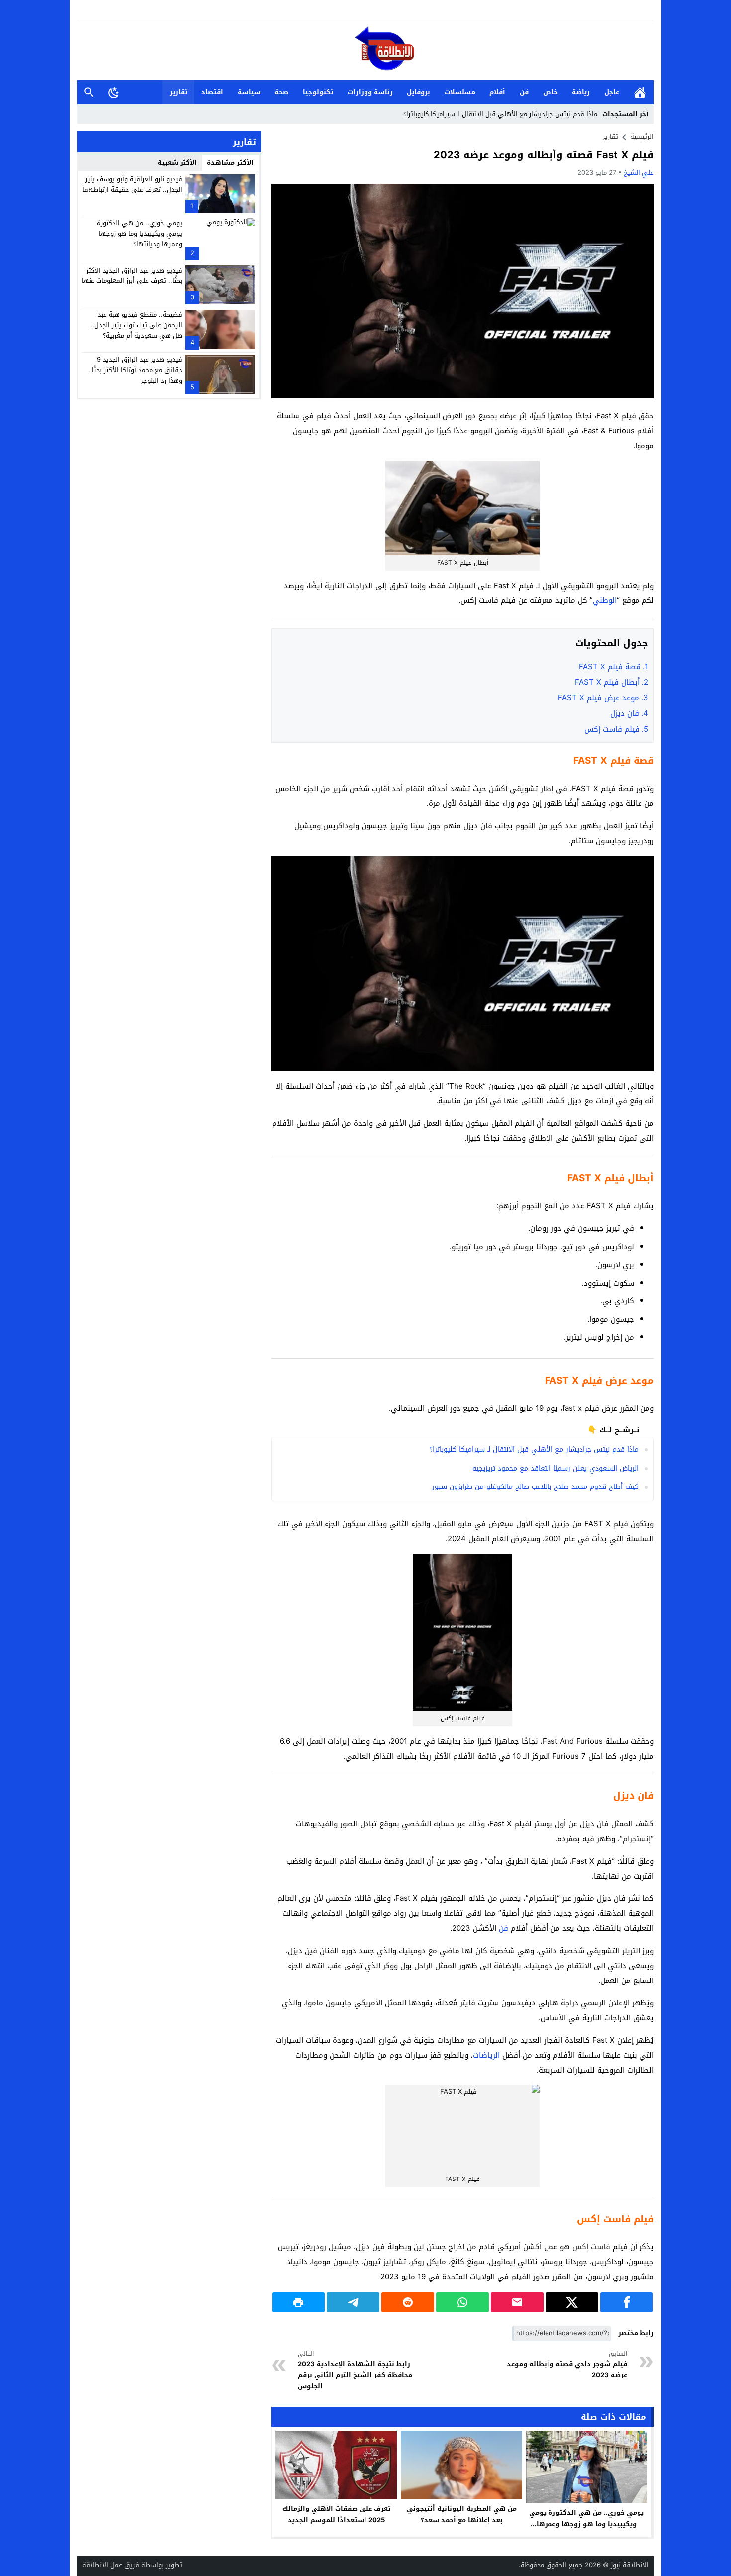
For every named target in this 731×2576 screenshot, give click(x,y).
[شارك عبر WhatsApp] (462, 2302)
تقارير (179, 92)
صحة (281, 92)
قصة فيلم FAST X (612, 667)
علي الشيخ (639, 172)
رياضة (581, 92)
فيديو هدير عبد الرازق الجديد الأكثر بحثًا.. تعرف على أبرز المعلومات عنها (132, 275)
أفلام (497, 92)
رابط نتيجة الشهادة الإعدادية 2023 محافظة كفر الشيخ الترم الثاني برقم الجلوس (355, 2371)
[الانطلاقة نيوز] (365, 51)
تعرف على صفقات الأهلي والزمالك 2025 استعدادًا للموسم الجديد (336, 2514)
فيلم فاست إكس (616, 729)
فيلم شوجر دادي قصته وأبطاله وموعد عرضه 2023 (567, 2365)
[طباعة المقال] (298, 2302)
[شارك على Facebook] (627, 2302)
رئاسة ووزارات (370, 92)
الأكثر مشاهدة (230, 162)
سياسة (249, 92)
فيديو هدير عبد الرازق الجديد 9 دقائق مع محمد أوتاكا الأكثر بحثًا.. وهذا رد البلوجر (135, 370)
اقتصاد (212, 92)
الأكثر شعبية (177, 162)
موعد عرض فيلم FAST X (602, 698)
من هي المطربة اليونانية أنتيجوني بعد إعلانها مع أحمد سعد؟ (462, 2514)
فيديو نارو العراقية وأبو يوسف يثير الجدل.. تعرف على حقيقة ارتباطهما (132, 184)
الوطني (605, 600)
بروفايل (418, 92)
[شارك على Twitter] (572, 2302)
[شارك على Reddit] (408, 2302)
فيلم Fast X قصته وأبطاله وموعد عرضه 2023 (544, 155)
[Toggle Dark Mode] (114, 92)
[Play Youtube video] (271, 856)
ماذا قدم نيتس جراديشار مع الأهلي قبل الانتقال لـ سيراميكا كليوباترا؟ (500, 114)
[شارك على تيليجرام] (353, 2302)
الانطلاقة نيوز (630, 2565)
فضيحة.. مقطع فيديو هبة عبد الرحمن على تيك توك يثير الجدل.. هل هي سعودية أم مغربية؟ (136, 325)
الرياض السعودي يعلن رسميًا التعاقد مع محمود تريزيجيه (555, 1468)
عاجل (612, 92)
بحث (89, 92)
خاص (550, 92)
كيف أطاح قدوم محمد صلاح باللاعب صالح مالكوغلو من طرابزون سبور (535, 1487)
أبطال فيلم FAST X (612, 682)
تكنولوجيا (318, 92)
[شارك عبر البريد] (517, 2302)
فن (524, 92)
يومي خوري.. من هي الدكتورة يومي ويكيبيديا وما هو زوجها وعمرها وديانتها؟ (587, 2524)
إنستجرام (637, 1839)
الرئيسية (640, 92)
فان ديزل (629, 713)
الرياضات (486, 2055)
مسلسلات (460, 92)
